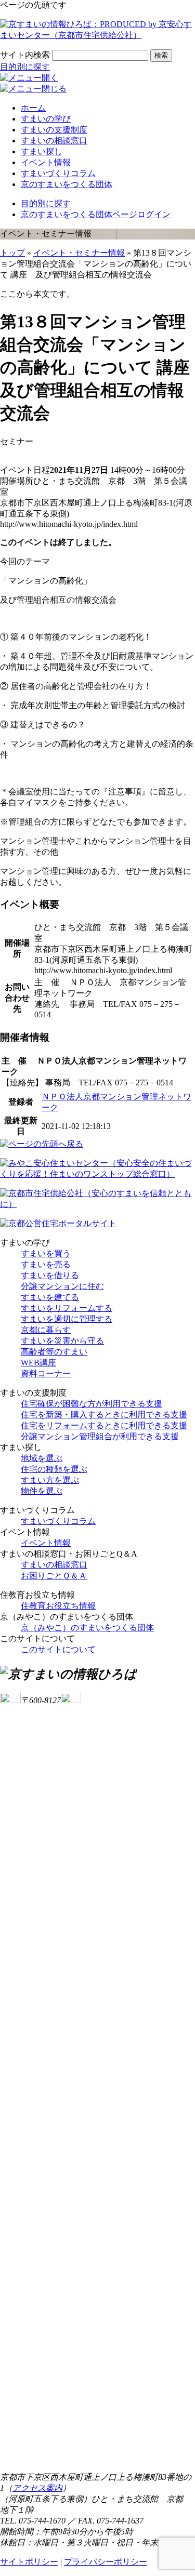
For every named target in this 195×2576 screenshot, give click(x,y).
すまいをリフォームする (67, 1308)
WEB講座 (38, 1363)
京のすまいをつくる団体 (67, 184)
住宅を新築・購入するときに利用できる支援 (104, 1415)
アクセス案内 (37, 2488)
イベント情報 (46, 162)
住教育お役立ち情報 (58, 1606)
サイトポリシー (29, 2562)
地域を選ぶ (42, 1458)
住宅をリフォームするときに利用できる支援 (104, 1425)
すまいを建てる (50, 1297)
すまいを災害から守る (62, 1341)
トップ (12, 253)
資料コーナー (46, 1373)
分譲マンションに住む (62, 1286)
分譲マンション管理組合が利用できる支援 (100, 1436)
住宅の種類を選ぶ (54, 1469)
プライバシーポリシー (106, 2562)
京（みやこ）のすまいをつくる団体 (87, 1628)
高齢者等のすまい (54, 1352)
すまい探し (42, 151)
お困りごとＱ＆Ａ (54, 1576)
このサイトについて (58, 1649)
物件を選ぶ (42, 1491)
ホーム (33, 108)
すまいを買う (46, 1253)
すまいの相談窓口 (54, 141)
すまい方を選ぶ (50, 1480)
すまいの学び (46, 119)
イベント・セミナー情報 (79, 253)
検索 (161, 55)
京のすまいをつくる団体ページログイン (96, 214)
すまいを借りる (50, 1275)
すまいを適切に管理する (67, 1319)
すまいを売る (46, 1264)
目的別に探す (25, 67)
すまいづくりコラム (58, 173)
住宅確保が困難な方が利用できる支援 (92, 1404)
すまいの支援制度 (54, 130)
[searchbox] (100, 55)
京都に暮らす (46, 1330)
